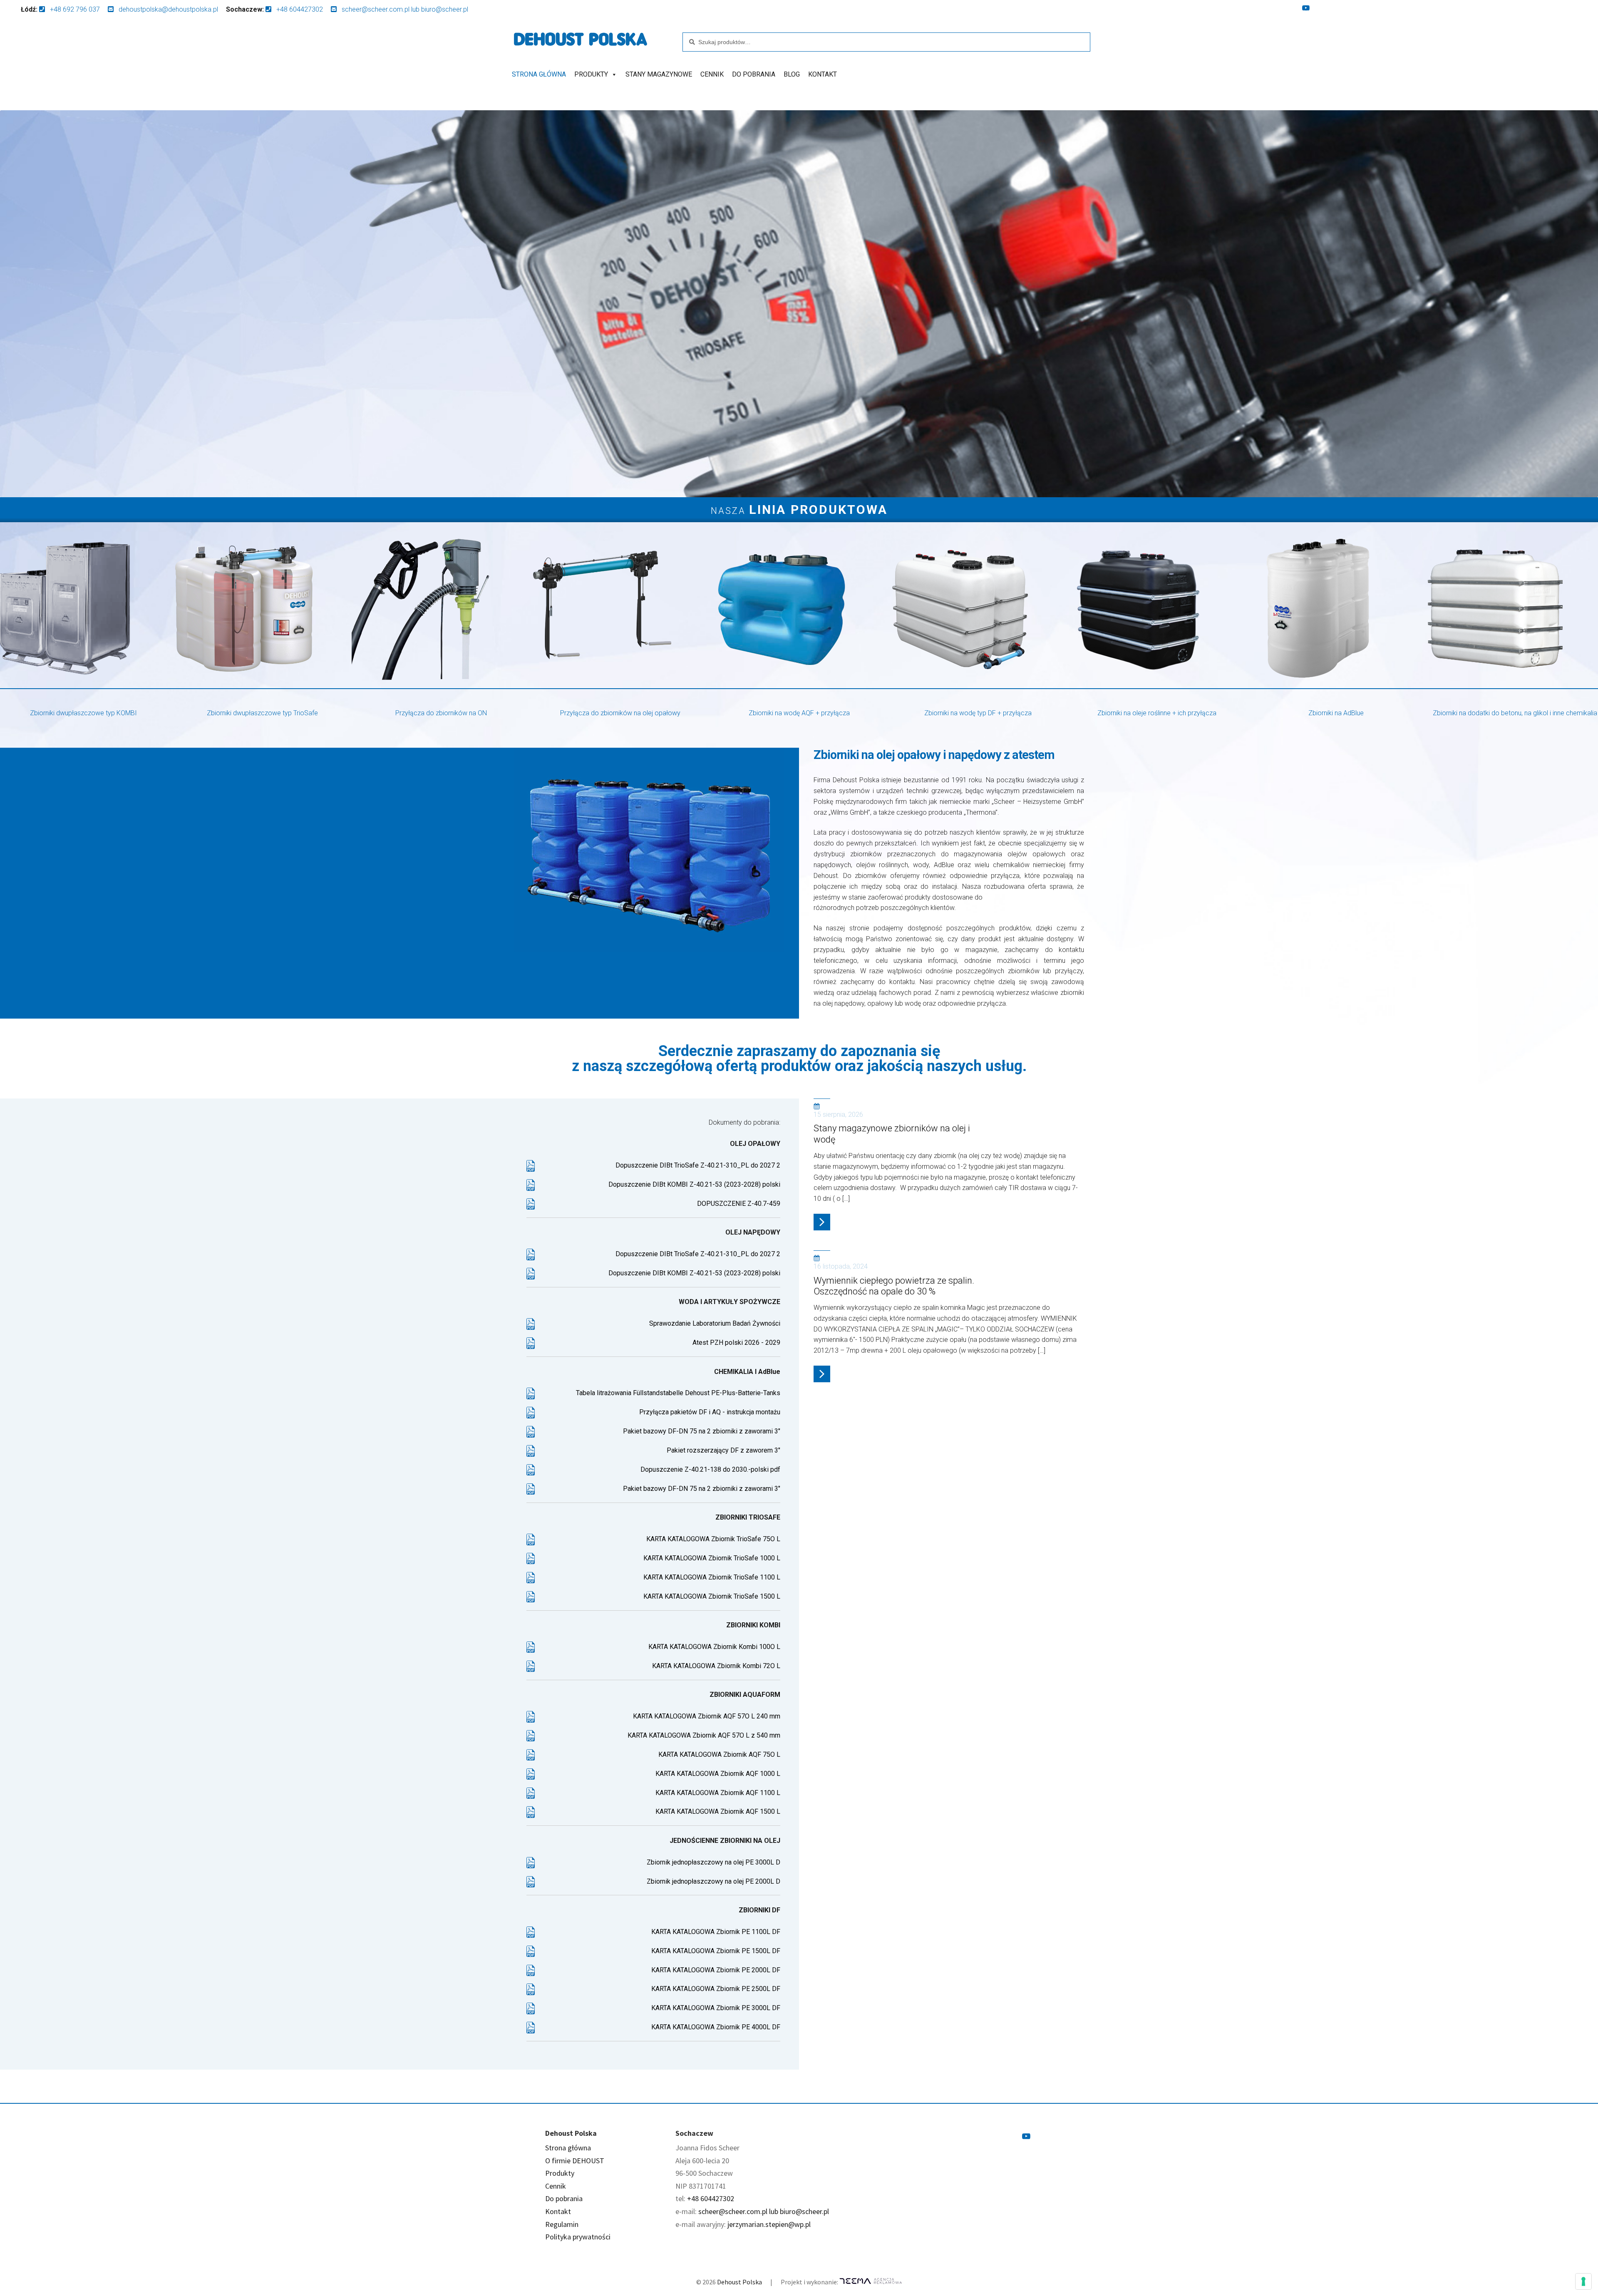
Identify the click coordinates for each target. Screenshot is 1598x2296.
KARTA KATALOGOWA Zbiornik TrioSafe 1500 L (712, 1596)
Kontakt (823, 74)
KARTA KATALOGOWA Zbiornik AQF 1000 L (718, 1774)
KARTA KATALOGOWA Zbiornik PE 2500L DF (716, 1989)
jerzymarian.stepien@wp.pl (769, 2224)
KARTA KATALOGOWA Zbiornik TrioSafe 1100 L (712, 1577)
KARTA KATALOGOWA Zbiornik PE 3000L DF (716, 2008)
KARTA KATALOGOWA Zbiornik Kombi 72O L (716, 1666)
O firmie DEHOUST (575, 2161)
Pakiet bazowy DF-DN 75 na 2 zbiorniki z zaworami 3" (702, 1431)
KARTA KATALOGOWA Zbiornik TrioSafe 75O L (713, 1539)
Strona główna (539, 74)
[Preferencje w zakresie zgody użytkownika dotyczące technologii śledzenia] (1583, 2281)
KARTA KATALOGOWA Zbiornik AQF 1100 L (718, 1793)
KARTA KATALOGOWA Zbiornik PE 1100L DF (716, 1932)
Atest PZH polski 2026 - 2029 (736, 1343)
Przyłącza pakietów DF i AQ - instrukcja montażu (710, 1412)
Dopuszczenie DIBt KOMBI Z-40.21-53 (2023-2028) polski (694, 1184)
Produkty (591, 74)
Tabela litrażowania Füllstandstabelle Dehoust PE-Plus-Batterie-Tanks (678, 1393)
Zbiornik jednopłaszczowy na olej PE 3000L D (713, 1862)
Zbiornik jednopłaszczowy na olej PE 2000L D (713, 1881)
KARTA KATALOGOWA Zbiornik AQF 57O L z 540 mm (704, 1735)
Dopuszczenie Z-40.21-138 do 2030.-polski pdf (710, 1469)
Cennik (712, 74)
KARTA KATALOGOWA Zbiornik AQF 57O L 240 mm (707, 1716)
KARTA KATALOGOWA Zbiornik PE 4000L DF (716, 2027)
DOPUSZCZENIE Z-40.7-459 (739, 1204)
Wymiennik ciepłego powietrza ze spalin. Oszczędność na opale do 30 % (894, 1286)
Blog (792, 74)
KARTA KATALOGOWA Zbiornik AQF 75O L (719, 1754)
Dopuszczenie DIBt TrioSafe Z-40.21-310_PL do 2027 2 (698, 1165)
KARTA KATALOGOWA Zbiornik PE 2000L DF (716, 1970)
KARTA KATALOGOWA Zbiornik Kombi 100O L (714, 1647)
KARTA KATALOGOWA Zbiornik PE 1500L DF (716, 1951)
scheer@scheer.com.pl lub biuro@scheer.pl (764, 2211)
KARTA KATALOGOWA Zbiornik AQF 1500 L (718, 1811)
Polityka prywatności (578, 2237)
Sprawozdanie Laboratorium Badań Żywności (715, 1323)
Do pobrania (754, 74)
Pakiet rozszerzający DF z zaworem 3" (723, 1450)
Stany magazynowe (659, 74)
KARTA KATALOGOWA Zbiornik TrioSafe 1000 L (712, 1558)
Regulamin (562, 2224)
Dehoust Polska (739, 2282)
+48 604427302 (711, 2198)
